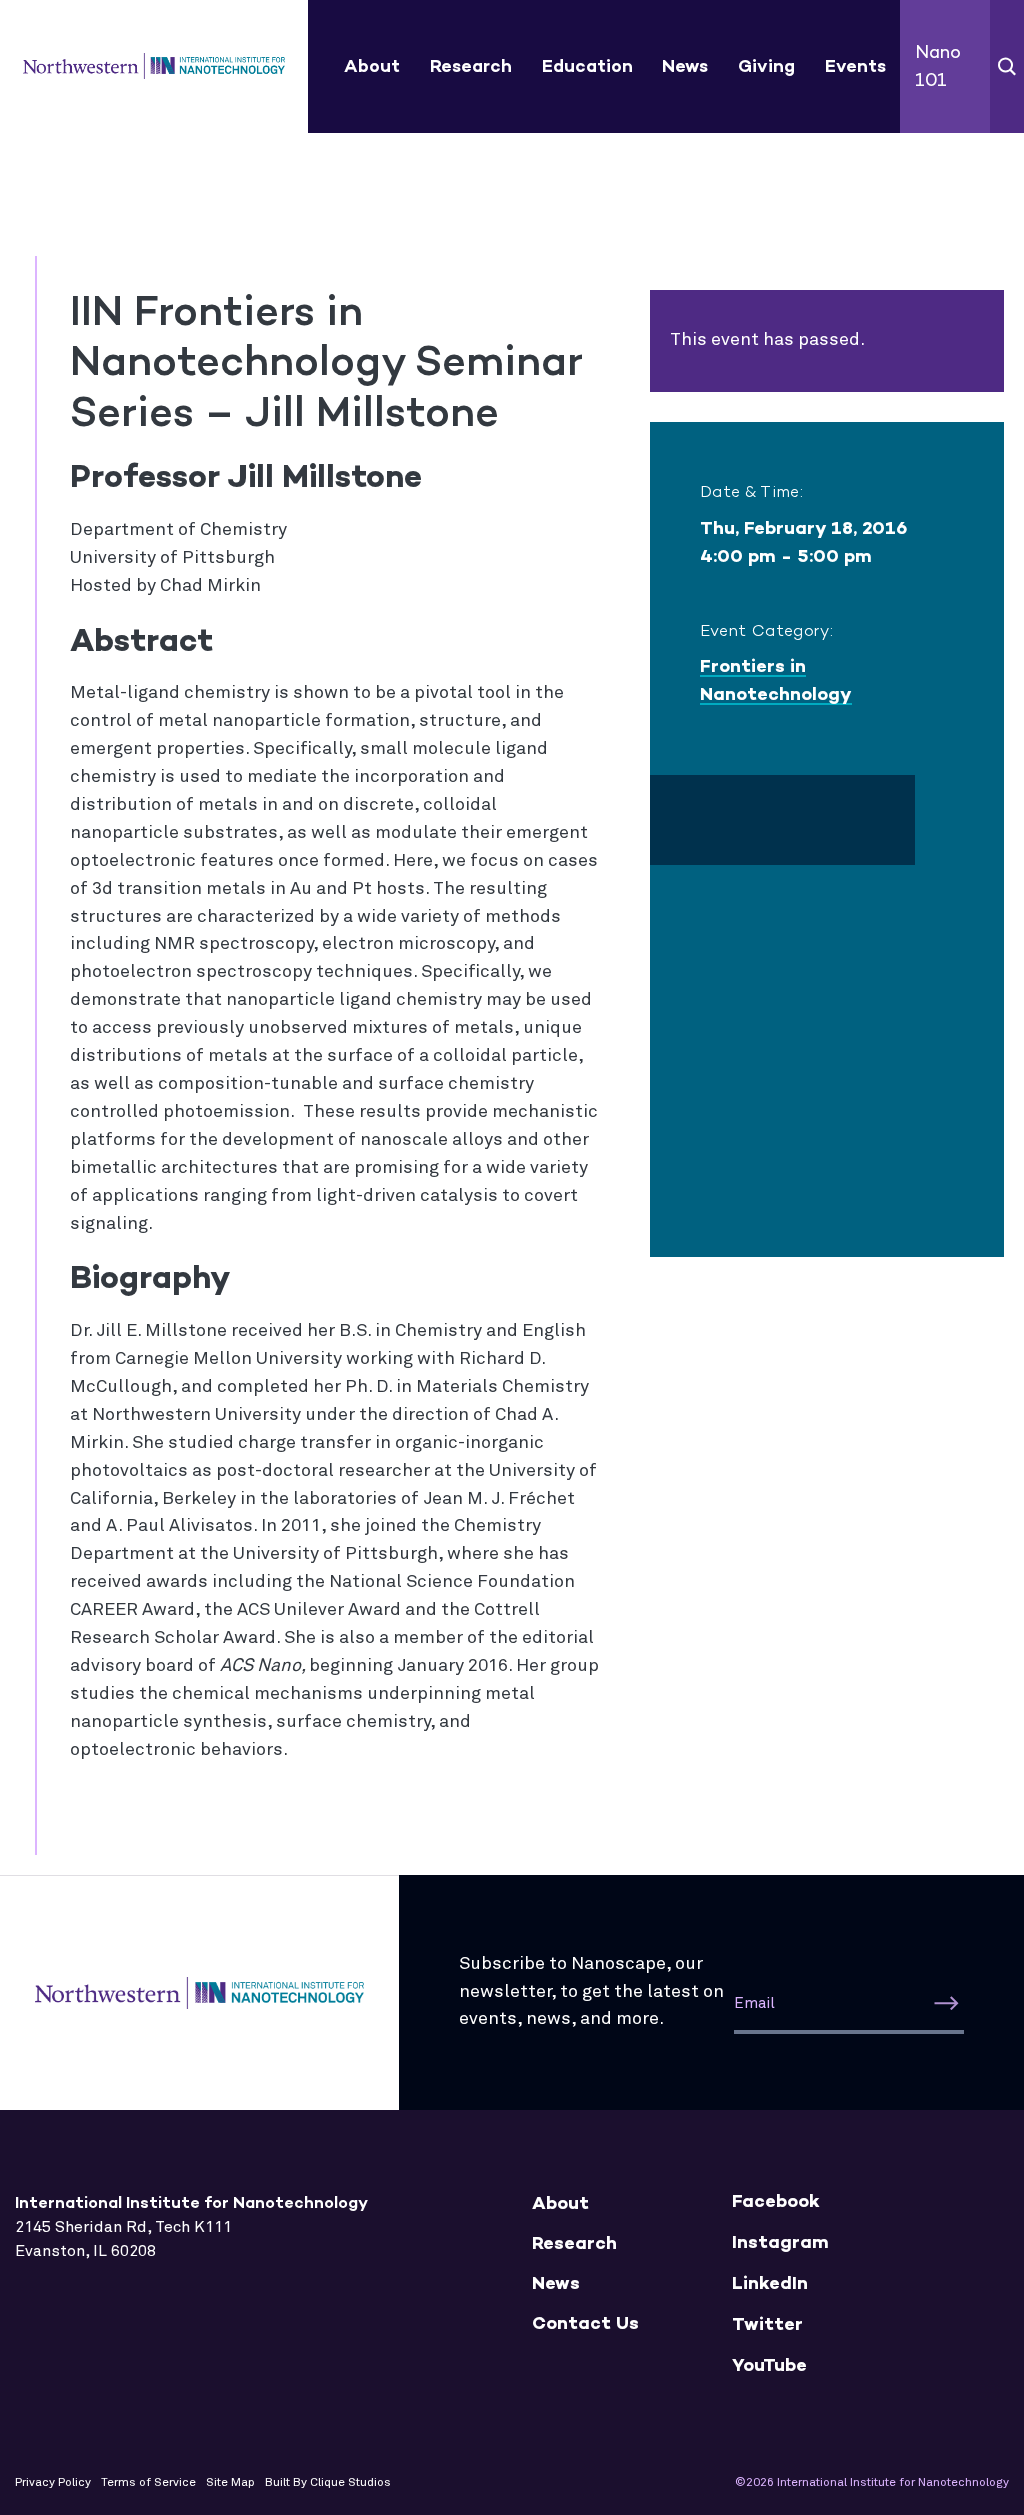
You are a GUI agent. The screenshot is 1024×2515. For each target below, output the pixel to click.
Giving (766, 66)
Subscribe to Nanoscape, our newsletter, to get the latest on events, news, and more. (591, 1992)
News (685, 66)
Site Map (230, 2483)
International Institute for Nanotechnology (154, 66)
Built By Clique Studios (328, 2483)
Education (587, 66)
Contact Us (585, 2323)
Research (471, 66)
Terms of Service (148, 2483)
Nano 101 (938, 66)
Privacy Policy (53, 2483)
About (372, 66)
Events (855, 66)
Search (1007, 66)
